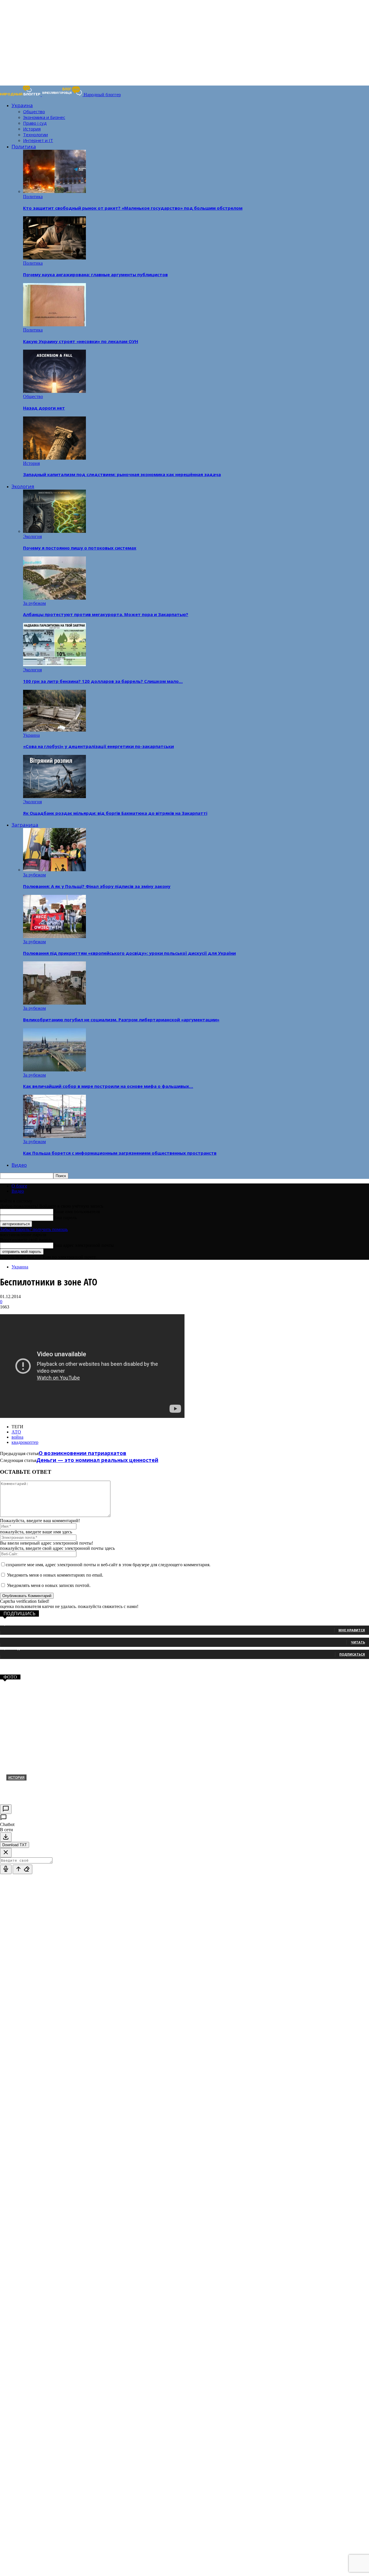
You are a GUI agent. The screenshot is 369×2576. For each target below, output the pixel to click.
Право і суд (35, 123)
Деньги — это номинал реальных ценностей (97, 1460)
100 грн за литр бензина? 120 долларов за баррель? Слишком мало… (103, 681)
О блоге (19, 1186)
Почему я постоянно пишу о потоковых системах (80, 548)
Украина (22, 105)
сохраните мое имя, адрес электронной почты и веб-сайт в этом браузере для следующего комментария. (108, 1565)
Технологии (35, 135)
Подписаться (352, 1654)
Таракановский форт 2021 (42, 1787)
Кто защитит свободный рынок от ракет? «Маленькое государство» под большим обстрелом (133, 208)
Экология (23, 486)
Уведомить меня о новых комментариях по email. (55, 1575)
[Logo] (21, 95)
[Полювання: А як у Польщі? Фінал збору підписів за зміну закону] (54, 870)
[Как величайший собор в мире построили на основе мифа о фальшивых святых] (54, 1070)
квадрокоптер (25, 1442)
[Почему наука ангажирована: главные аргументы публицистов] (54, 258)
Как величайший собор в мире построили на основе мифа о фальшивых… (108, 1086)
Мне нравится (352, 1630)
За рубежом (34, 603)
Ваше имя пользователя (77, 1212)
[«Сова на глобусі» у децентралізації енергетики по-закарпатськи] (54, 730)
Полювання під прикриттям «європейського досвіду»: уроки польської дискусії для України (129, 953)
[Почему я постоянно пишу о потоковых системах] (54, 531)
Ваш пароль (65, 1218)
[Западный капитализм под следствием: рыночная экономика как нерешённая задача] (54, 458)
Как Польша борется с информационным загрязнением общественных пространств (120, 1153)
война (17, 1437)
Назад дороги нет (44, 408)
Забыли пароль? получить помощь (34, 1229)
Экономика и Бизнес (44, 117)
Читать (358, 1642)
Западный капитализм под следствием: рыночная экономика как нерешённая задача (122, 474)
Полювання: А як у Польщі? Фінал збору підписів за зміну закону (97, 886)
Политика (24, 146)
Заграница (25, 825)
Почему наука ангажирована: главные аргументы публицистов (95, 274)
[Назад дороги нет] (54, 391)
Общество (34, 111)
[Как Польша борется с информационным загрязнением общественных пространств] (54, 1136)
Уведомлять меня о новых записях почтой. (49, 1585)
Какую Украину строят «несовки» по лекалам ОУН (81, 341)
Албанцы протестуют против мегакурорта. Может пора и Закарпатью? (106, 614)
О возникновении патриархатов (82, 1453)
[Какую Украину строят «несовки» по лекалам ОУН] (54, 325)
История (32, 129)
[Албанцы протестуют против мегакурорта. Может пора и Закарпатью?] (54, 598)
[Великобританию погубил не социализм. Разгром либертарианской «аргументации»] (54, 1003)
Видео (19, 1165)
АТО (16, 1432)
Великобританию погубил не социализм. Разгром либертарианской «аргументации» (121, 1020)
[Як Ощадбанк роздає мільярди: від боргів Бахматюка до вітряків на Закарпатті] (54, 797)
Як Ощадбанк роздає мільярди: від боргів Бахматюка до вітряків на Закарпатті (115, 813)
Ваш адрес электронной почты (84, 1245)
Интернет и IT (38, 140)
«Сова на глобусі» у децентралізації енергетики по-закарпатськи (98, 746)
